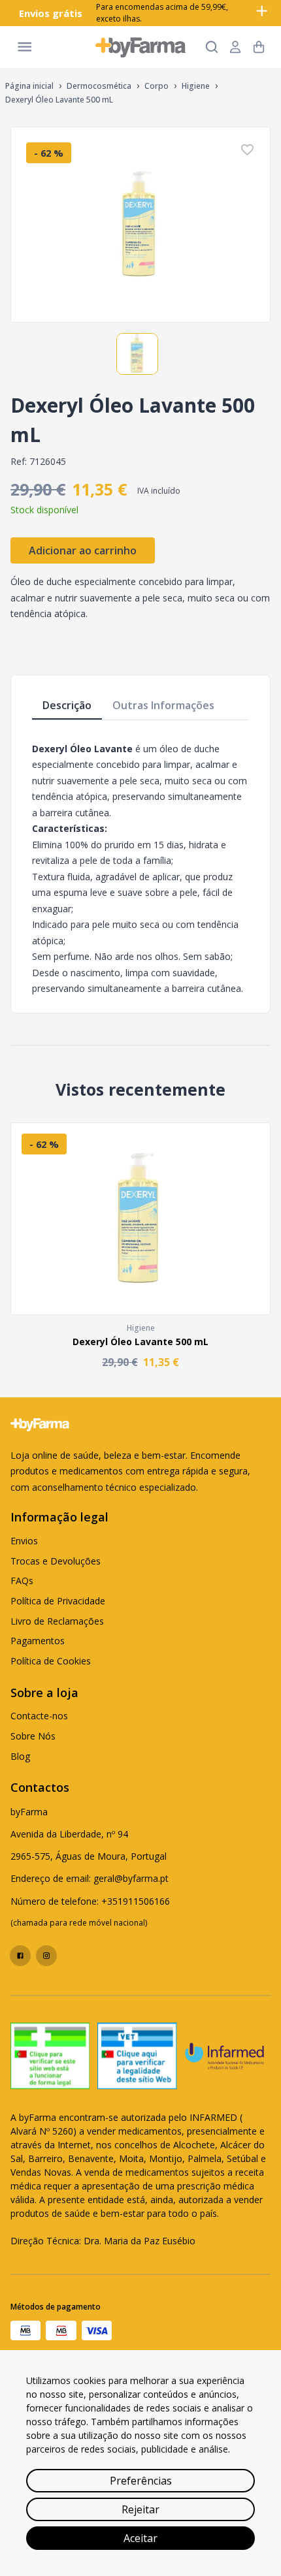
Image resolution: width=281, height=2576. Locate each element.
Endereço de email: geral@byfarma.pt (90, 1878)
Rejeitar (140, 2509)
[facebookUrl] (20, 1956)
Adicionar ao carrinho (83, 550)
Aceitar (140, 2538)
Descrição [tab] (67, 705)
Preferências (141, 2481)
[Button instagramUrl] (46, 1956)
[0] (259, 47)
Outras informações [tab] (163, 705)
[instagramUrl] (46, 1956)
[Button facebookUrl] (20, 1956)
